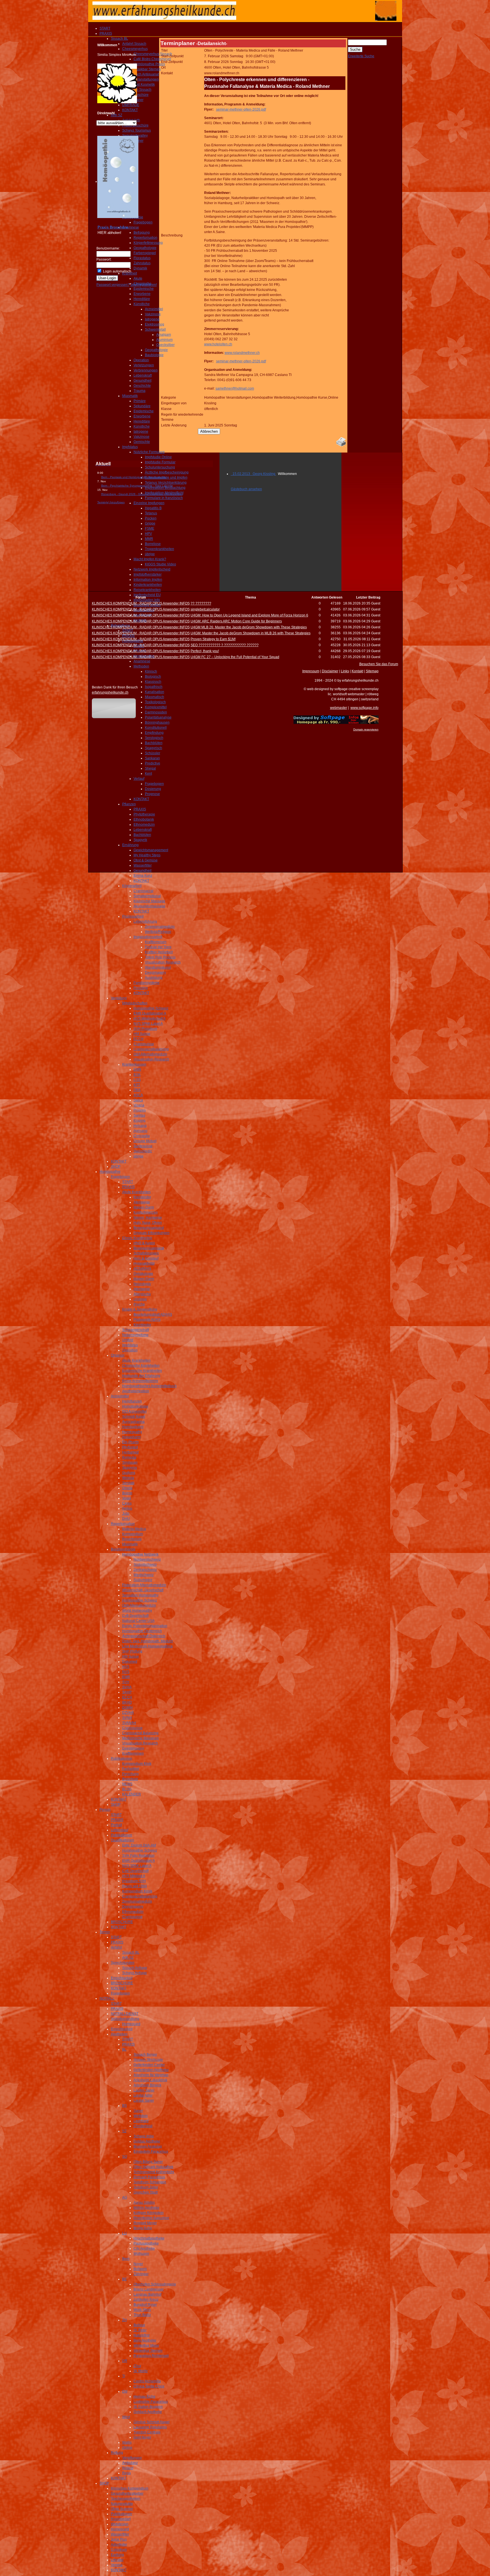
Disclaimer (330, 671)
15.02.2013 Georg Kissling (254, 474)
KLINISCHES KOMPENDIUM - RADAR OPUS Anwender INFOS (141, 603)
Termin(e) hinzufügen (111, 502)
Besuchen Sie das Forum (379, 664)
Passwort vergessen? (113, 285)
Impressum (311, 671)
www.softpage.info (365, 708)
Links (345, 671)
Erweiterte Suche (361, 56)
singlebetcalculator (205, 609)
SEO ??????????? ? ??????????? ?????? (225, 645)
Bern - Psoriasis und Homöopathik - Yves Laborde (134, 477)
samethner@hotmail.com (235, 388)
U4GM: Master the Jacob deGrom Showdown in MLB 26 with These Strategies (251, 633)
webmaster (339, 708)
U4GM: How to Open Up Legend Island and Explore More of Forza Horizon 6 (249, 615)
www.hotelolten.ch (218, 344)
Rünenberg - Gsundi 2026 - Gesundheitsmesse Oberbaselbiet (142, 494)
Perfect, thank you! (205, 651)
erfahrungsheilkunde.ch (110, 692)
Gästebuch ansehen (246, 489)
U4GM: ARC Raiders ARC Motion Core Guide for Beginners (236, 621)
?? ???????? (201, 603)
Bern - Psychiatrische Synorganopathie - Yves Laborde (137, 486)
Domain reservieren (366, 729)
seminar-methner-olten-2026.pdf (241, 109)
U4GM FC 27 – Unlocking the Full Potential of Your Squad (235, 657)
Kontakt (357, 671)
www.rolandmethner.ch (242, 353)
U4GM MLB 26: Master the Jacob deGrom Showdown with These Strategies (249, 627)
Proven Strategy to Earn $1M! (213, 639)
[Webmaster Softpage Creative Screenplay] (336, 723)
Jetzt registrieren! (144, 285)
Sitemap (372, 671)
